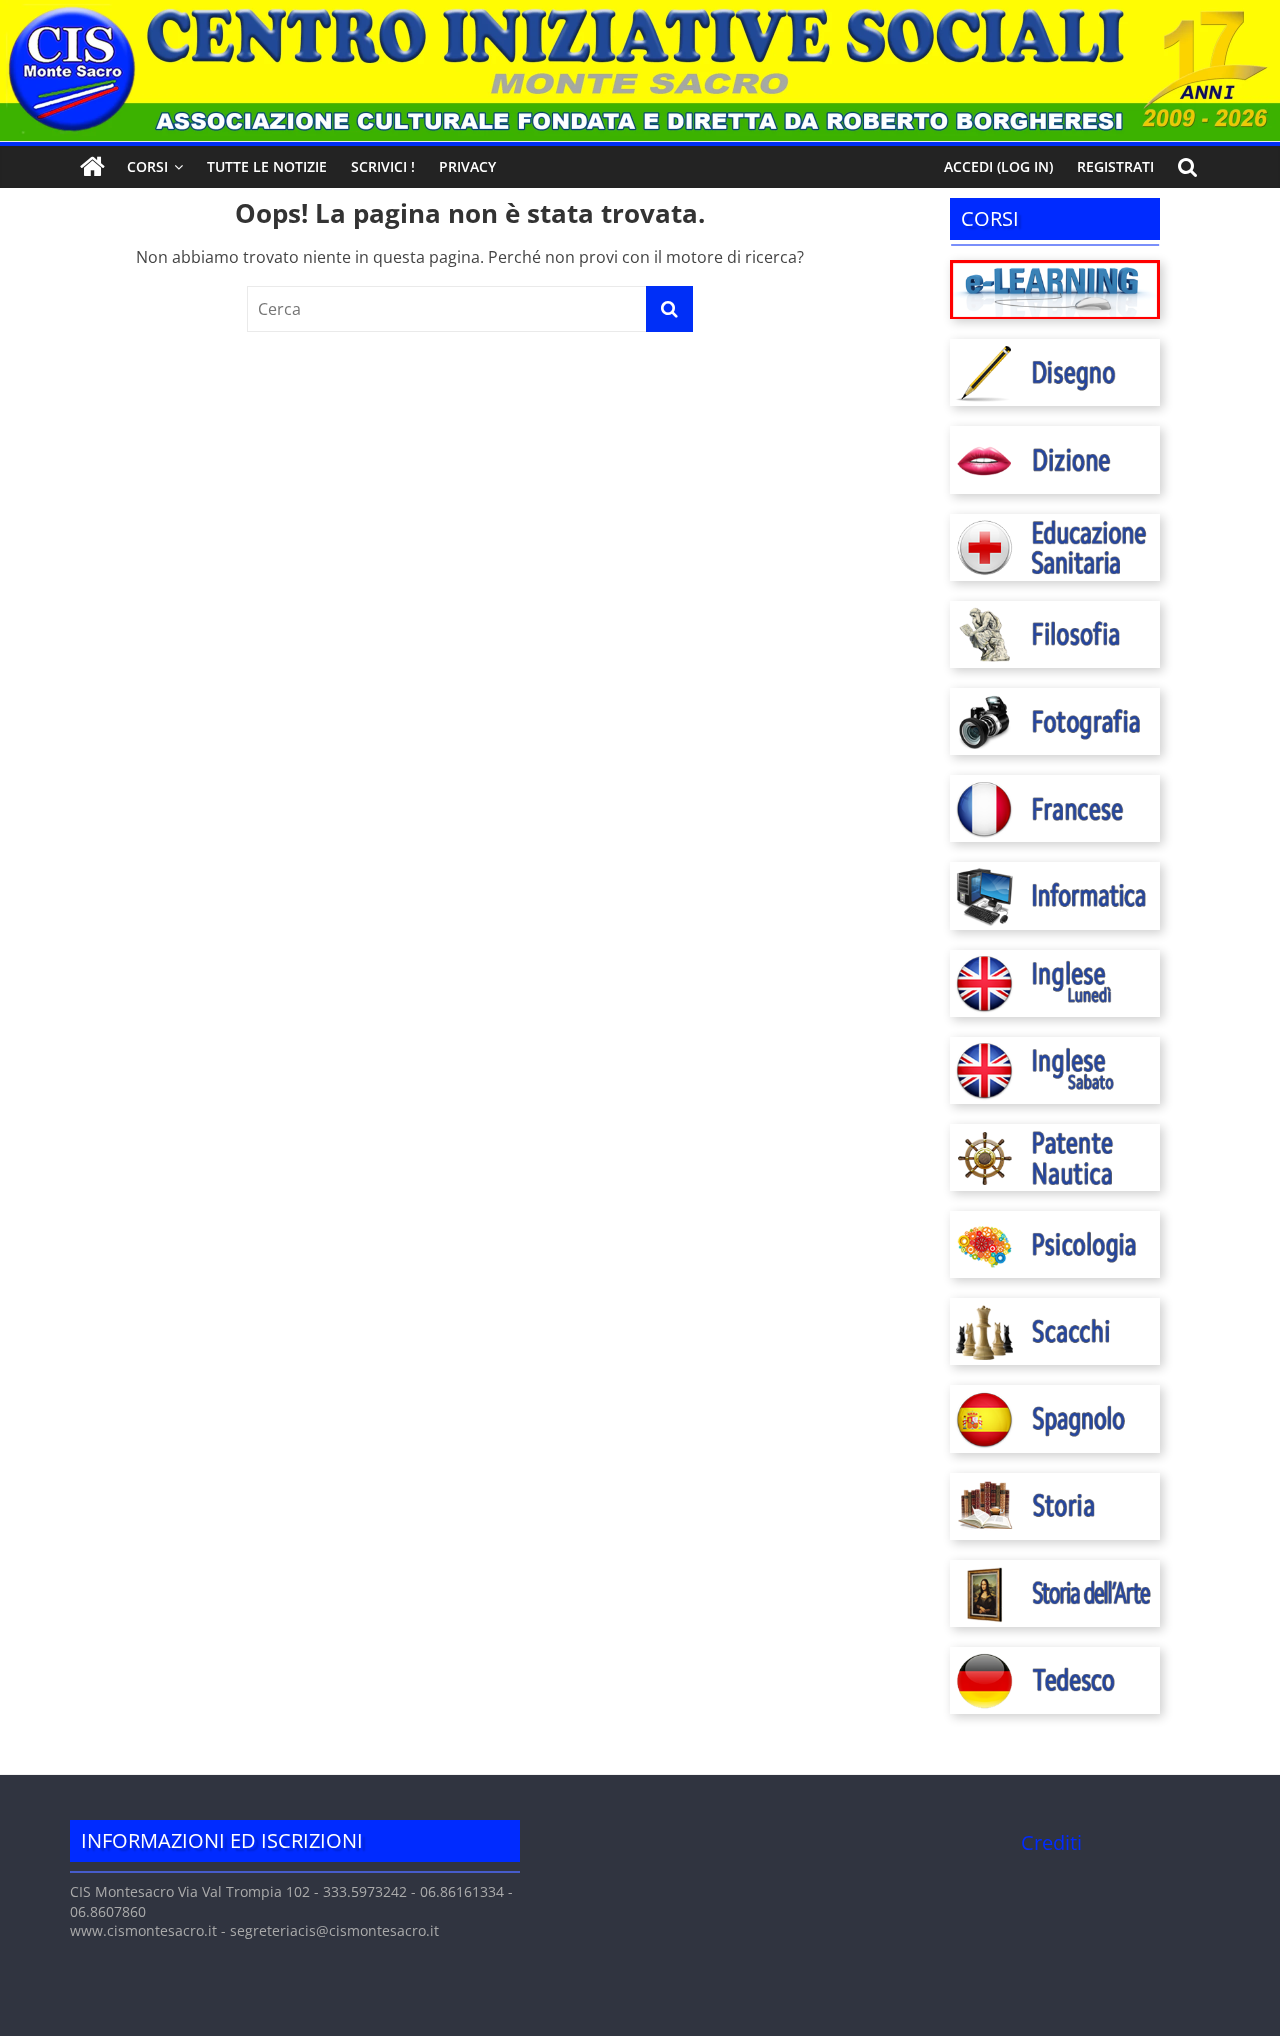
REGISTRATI (1115, 166)
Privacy (467, 166)
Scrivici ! (383, 166)
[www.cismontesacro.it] (640, 12)
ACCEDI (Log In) (998, 166)
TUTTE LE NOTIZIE (267, 166)
